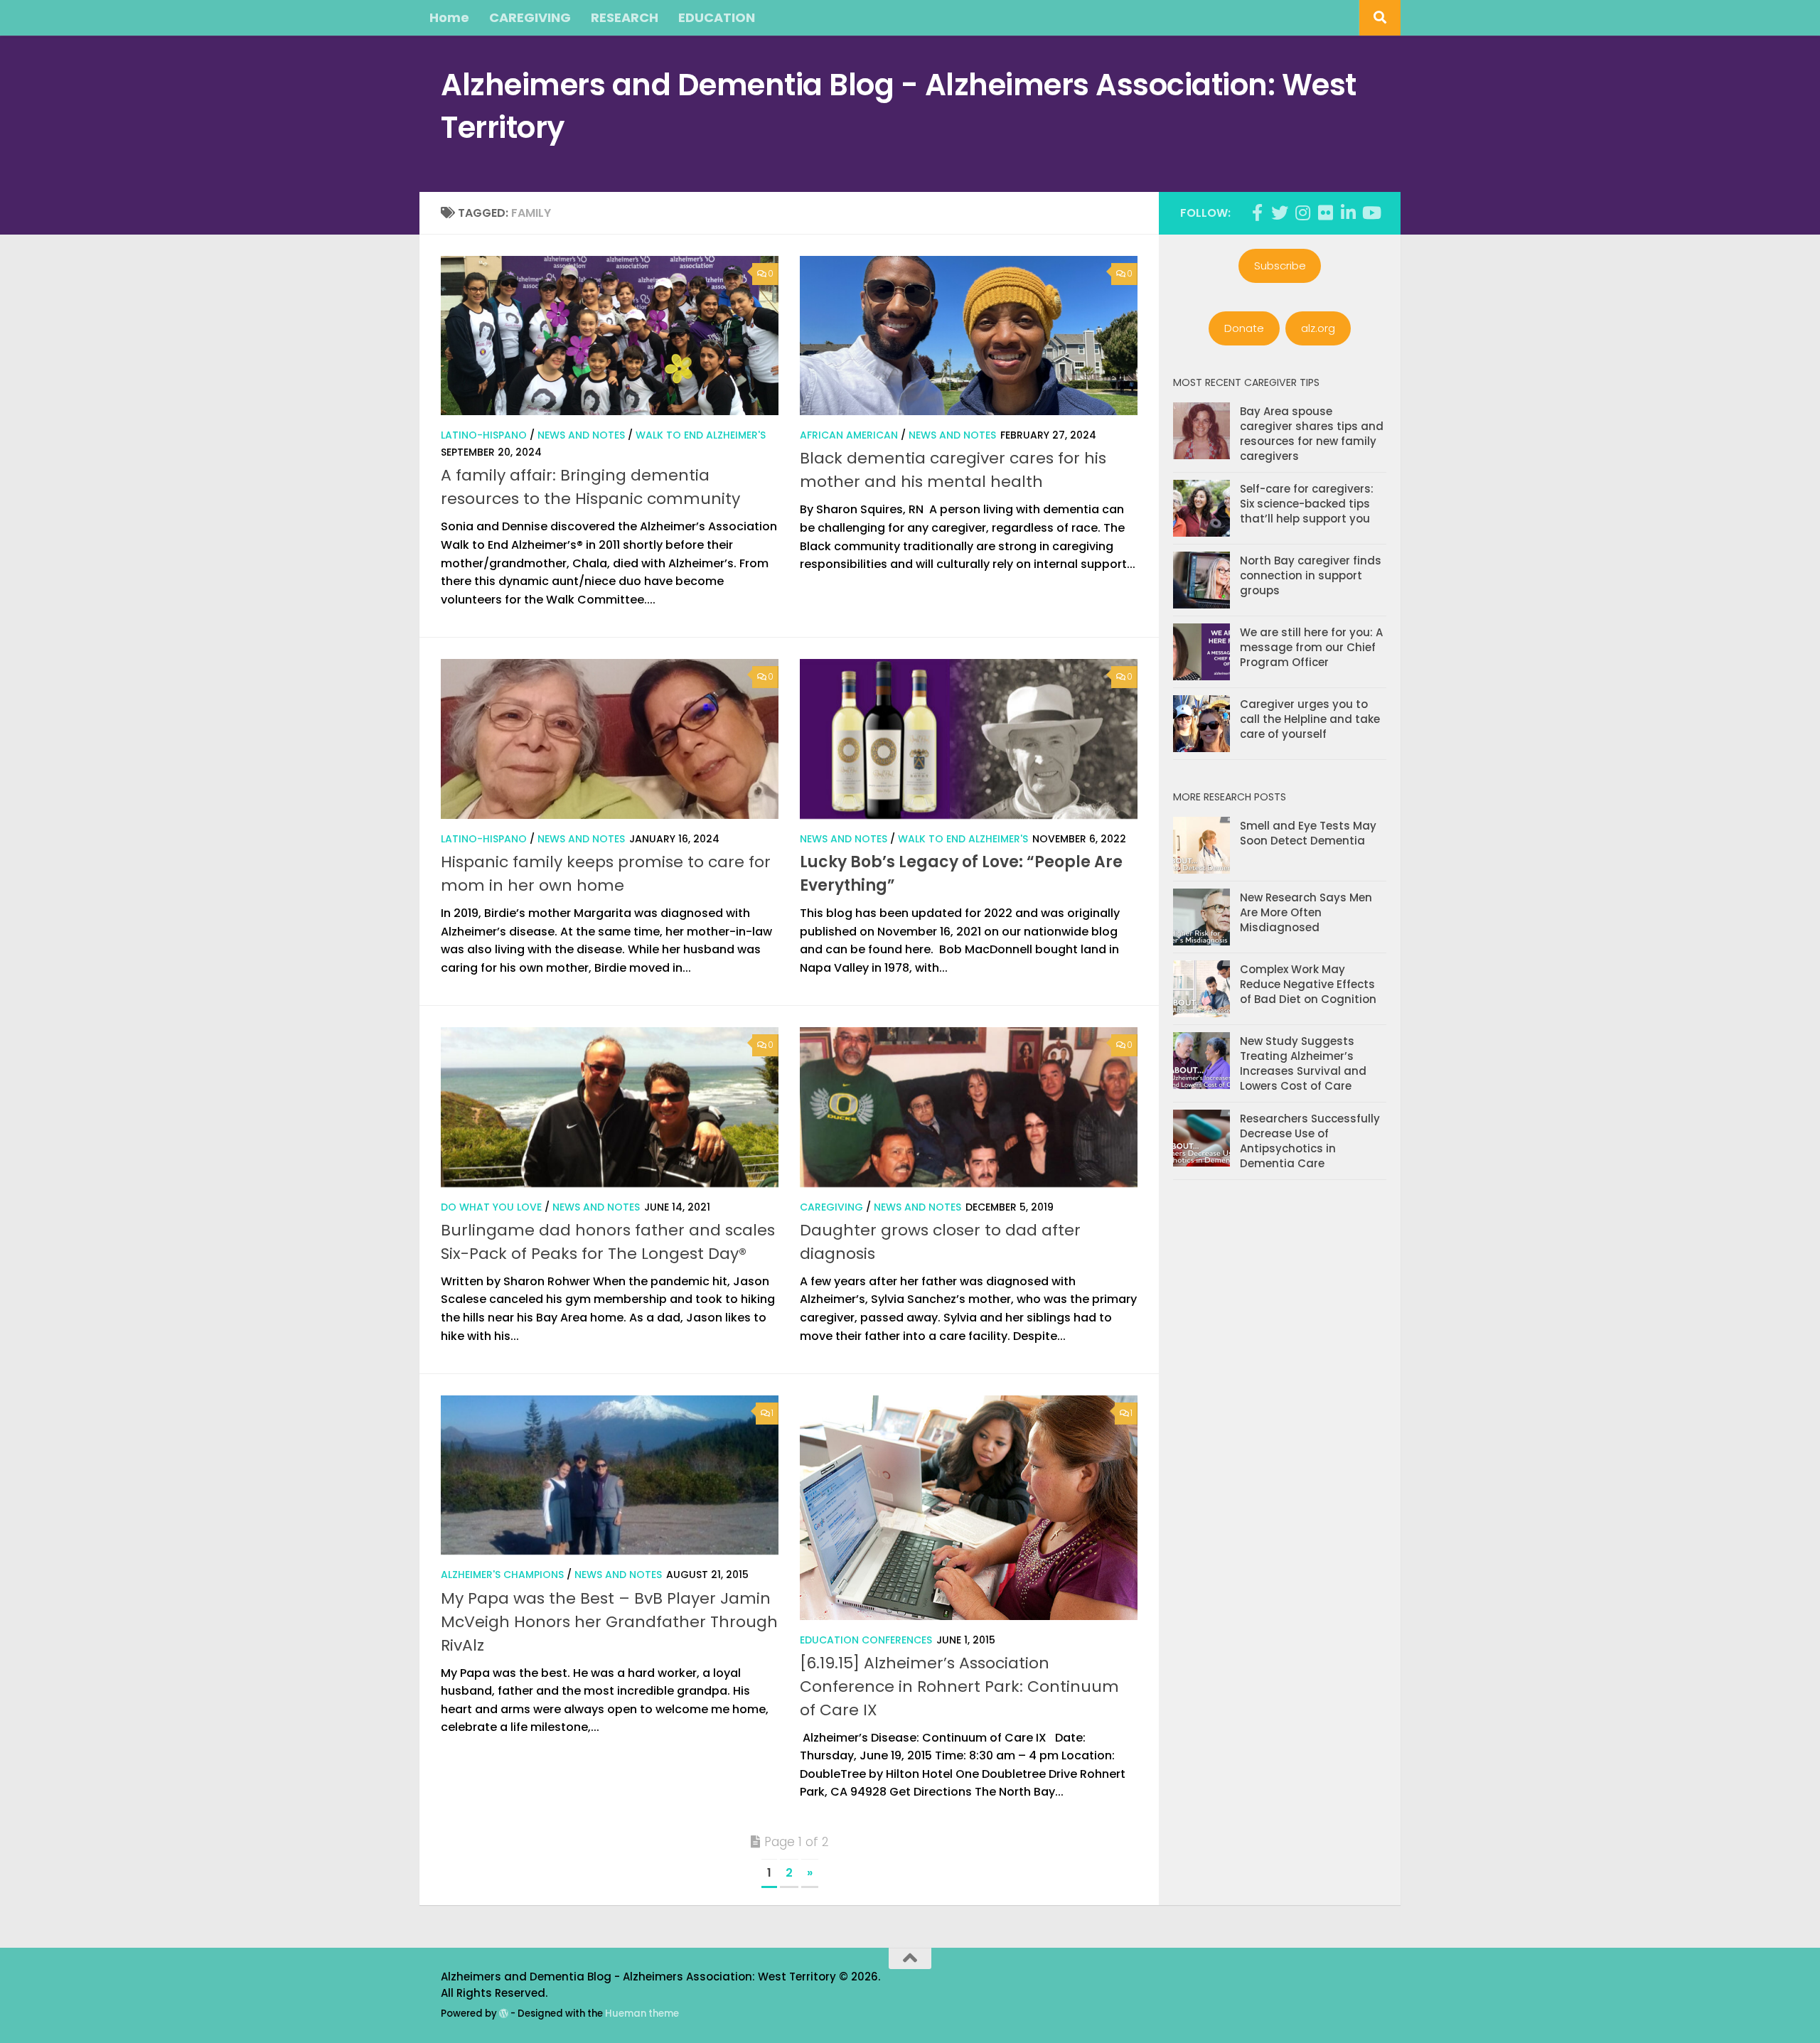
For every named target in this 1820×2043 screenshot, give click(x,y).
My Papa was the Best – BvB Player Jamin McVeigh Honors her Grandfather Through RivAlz (609, 1622)
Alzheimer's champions (502, 1575)
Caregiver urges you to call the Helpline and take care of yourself (1310, 719)
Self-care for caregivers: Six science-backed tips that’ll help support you (1307, 504)
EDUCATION (717, 17)
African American (849, 435)
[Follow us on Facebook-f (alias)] (1257, 213)
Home (449, 17)
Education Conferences (866, 1640)
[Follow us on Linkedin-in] (1348, 213)
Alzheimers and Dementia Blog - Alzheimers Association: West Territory (899, 106)
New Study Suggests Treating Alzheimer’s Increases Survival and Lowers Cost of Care (1303, 1063)
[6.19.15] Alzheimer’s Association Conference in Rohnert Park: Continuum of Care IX (959, 1687)
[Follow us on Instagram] (1302, 213)
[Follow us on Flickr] (1325, 213)
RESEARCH (625, 17)
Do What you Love (491, 1207)
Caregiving (831, 1207)
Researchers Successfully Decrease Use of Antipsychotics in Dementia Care (1310, 1141)
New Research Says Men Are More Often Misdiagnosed (1306, 912)
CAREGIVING (530, 17)
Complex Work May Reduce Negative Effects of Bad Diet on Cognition (1308, 984)
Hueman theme (642, 2013)
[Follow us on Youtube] (1371, 213)
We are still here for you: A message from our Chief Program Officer (1311, 647)
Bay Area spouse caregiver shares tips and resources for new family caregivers (1312, 434)
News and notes (581, 435)
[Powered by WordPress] (504, 2013)
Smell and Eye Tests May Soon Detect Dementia (1308, 833)
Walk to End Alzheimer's (701, 435)
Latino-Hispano (484, 435)
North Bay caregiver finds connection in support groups (1311, 575)
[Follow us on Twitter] (1280, 213)
